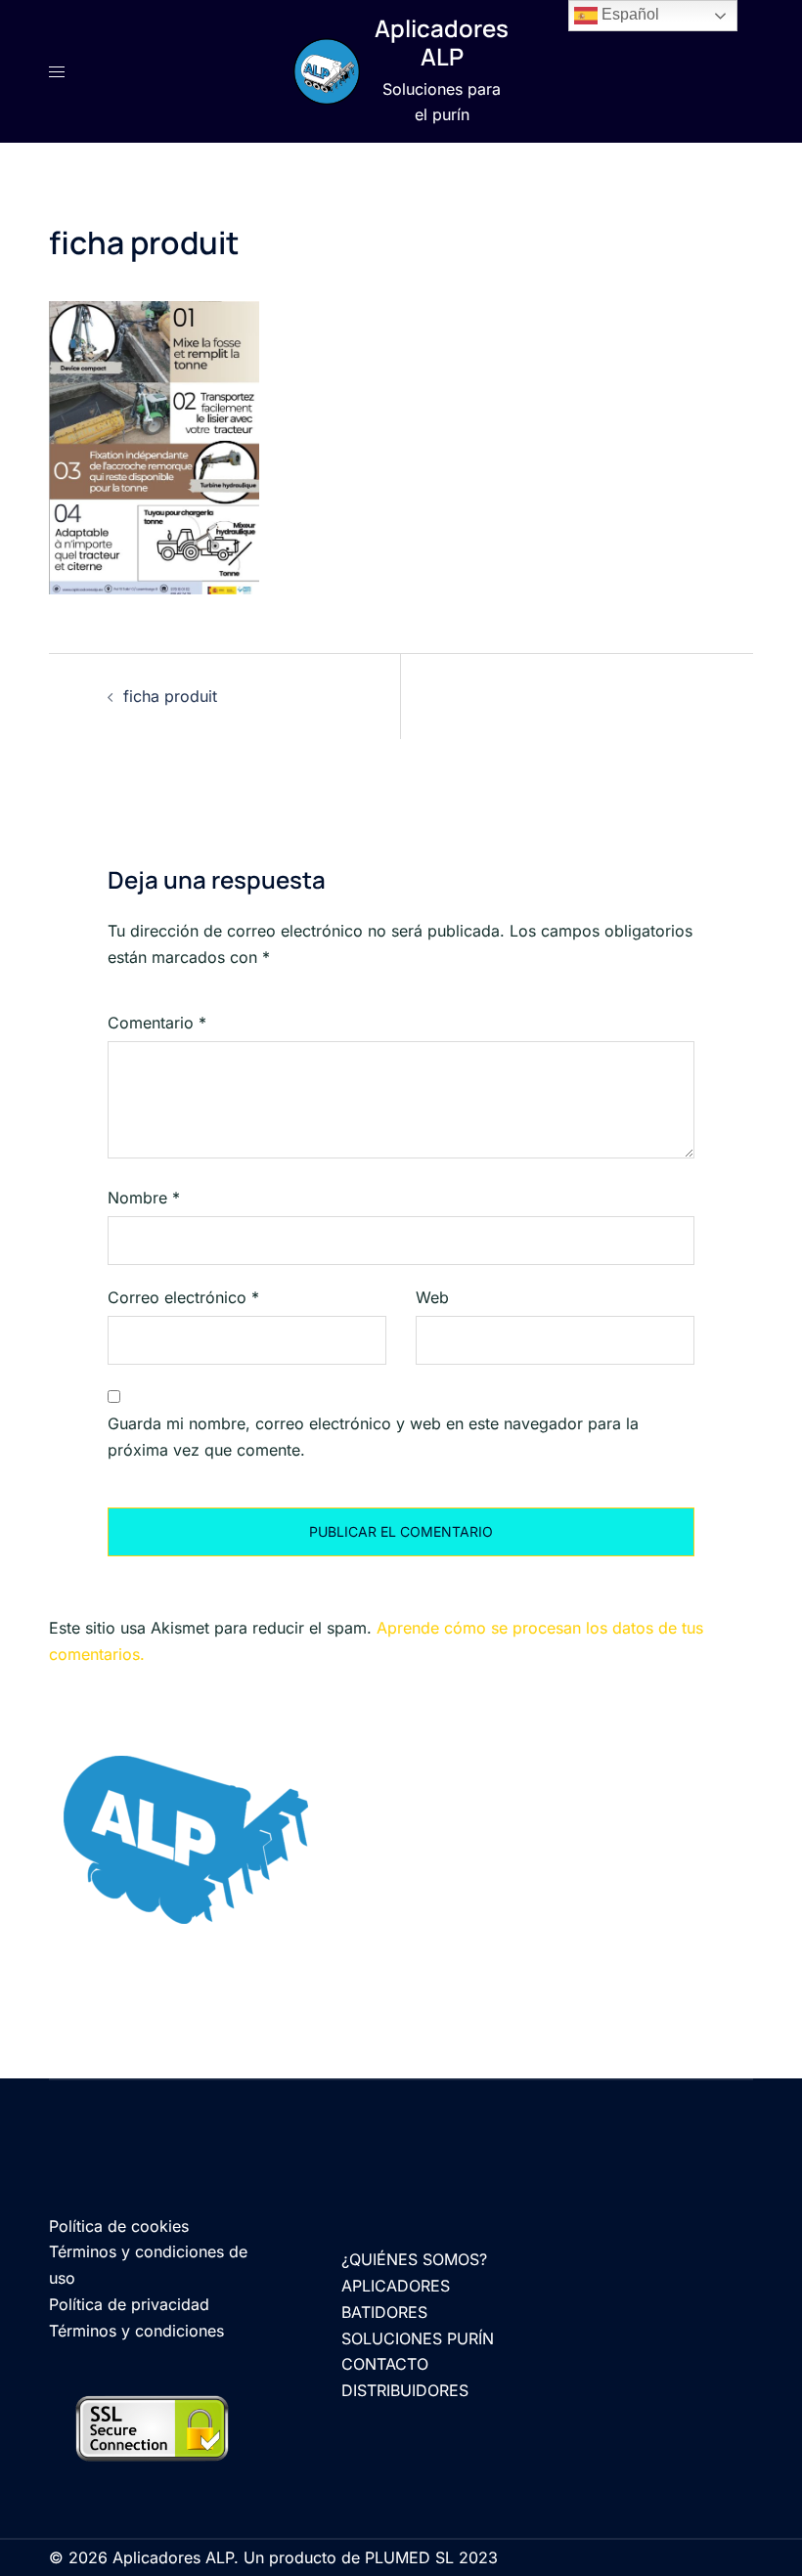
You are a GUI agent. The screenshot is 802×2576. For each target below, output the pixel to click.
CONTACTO (385, 2364)
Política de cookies (119, 2226)
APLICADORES (396, 2286)
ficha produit (170, 696)
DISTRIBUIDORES (405, 2390)
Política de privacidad (129, 2304)
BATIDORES (384, 2312)
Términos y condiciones (136, 2331)
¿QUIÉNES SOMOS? (414, 2259)
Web (432, 1297)
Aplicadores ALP (442, 42)
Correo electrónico (183, 1297)
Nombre (144, 1198)
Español (628, 14)
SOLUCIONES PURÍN (418, 2338)
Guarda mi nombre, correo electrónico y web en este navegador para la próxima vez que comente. (373, 1437)
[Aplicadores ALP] (327, 71)
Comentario (157, 1023)
